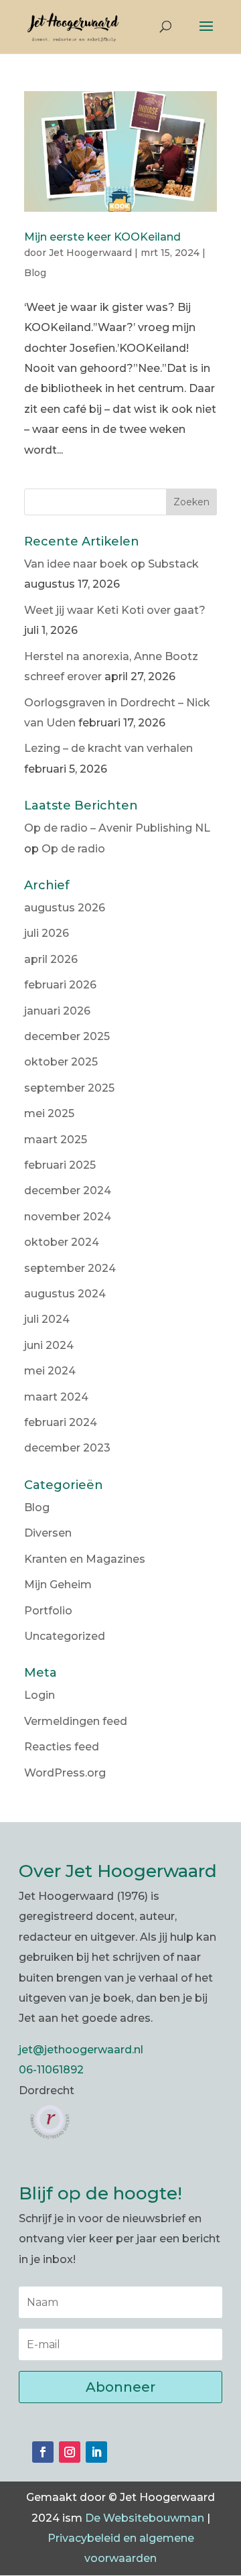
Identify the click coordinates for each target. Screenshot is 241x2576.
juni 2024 (49, 1345)
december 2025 (67, 1036)
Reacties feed (62, 1747)
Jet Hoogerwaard (90, 253)
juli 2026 (47, 933)
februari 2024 (61, 1422)
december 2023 (67, 1448)
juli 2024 (47, 1319)
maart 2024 (56, 1397)
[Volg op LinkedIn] (96, 2452)
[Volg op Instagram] (70, 2452)
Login (39, 1695)
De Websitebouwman (145, 2518)
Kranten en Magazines (85, 1559)
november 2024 (68, 1217)
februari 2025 (60, 1165)
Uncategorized (65, 1636)
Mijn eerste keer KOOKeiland (102, 237)
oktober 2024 (62, 1242)
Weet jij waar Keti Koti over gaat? (115, 610)
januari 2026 (57, 1011)
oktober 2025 (61, 1062)
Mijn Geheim (58, 1585)
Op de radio (73, 849)
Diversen (48, 1533)
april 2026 (51, 959)
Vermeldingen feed (76, 1721)
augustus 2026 (65, 908)
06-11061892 (51, 2070)
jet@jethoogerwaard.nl (81, 2050)
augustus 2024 (65, 1294)
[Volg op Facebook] (43, 2452)
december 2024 (68, 1190)
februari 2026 (60, 985)
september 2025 (69, 1088)
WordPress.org (65, 1773)
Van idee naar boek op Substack (111, 564)
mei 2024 (50, 1371)
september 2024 (70, 1268)
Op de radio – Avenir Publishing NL (117, 828)
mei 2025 (49, 1113)
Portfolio (48, 1611)
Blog (35, 273)
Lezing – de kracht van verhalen (108, 748)
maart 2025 (56, 1140)
